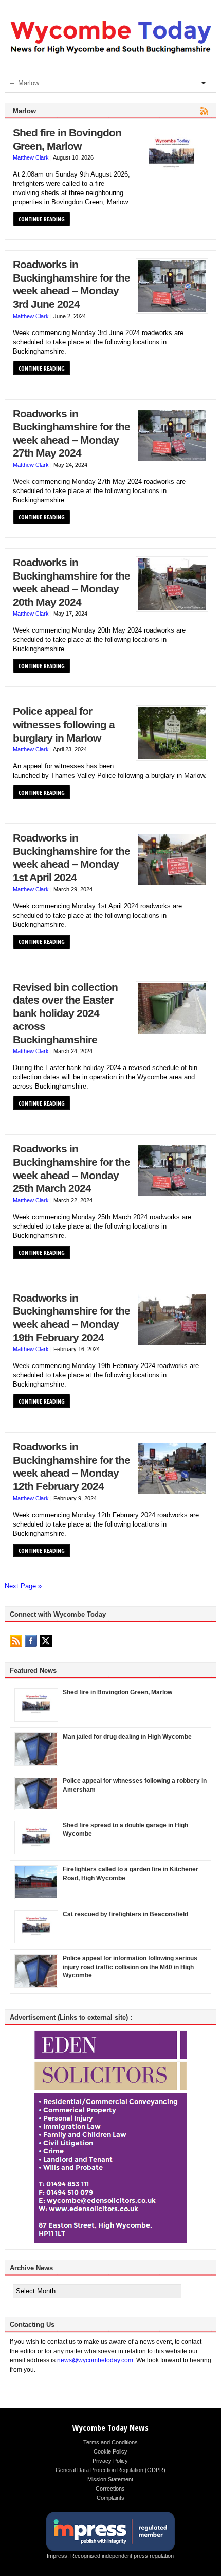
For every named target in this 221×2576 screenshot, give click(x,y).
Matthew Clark (31, 157)
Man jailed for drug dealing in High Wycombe (127, 1737)
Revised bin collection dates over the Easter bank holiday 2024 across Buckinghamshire (65, 1013)
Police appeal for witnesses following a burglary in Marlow (64, 724)
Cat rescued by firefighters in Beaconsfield (125, 1914)
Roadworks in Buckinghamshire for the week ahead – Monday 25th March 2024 (71, 1169)
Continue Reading (42, 219)
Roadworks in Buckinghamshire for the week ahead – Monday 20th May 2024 (71, 582)
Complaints (110, 2498)
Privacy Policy (110, 2461)
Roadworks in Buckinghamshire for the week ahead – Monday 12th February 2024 (71, 1467)
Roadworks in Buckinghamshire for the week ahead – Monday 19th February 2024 (71, 1318)
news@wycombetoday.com (95, 2360)
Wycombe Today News (110, 2428)
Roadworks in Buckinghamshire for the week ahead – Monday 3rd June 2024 (71, 284)
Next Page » (23, 1586)
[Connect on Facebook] (31, 1641)
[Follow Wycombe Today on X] (46, 1641)
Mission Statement (110, 2479)
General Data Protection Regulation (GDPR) (110, 2470)
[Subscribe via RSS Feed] (16, 1641)
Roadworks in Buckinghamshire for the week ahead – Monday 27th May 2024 (71, 434)
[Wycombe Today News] (111, 54)
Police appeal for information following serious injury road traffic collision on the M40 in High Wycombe (130, 1967)
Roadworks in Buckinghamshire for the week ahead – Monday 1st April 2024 (71, 858)
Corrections (110, 2489)
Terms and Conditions (110, 2442)
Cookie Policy (110, 2451)
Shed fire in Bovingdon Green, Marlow (67, 139)
